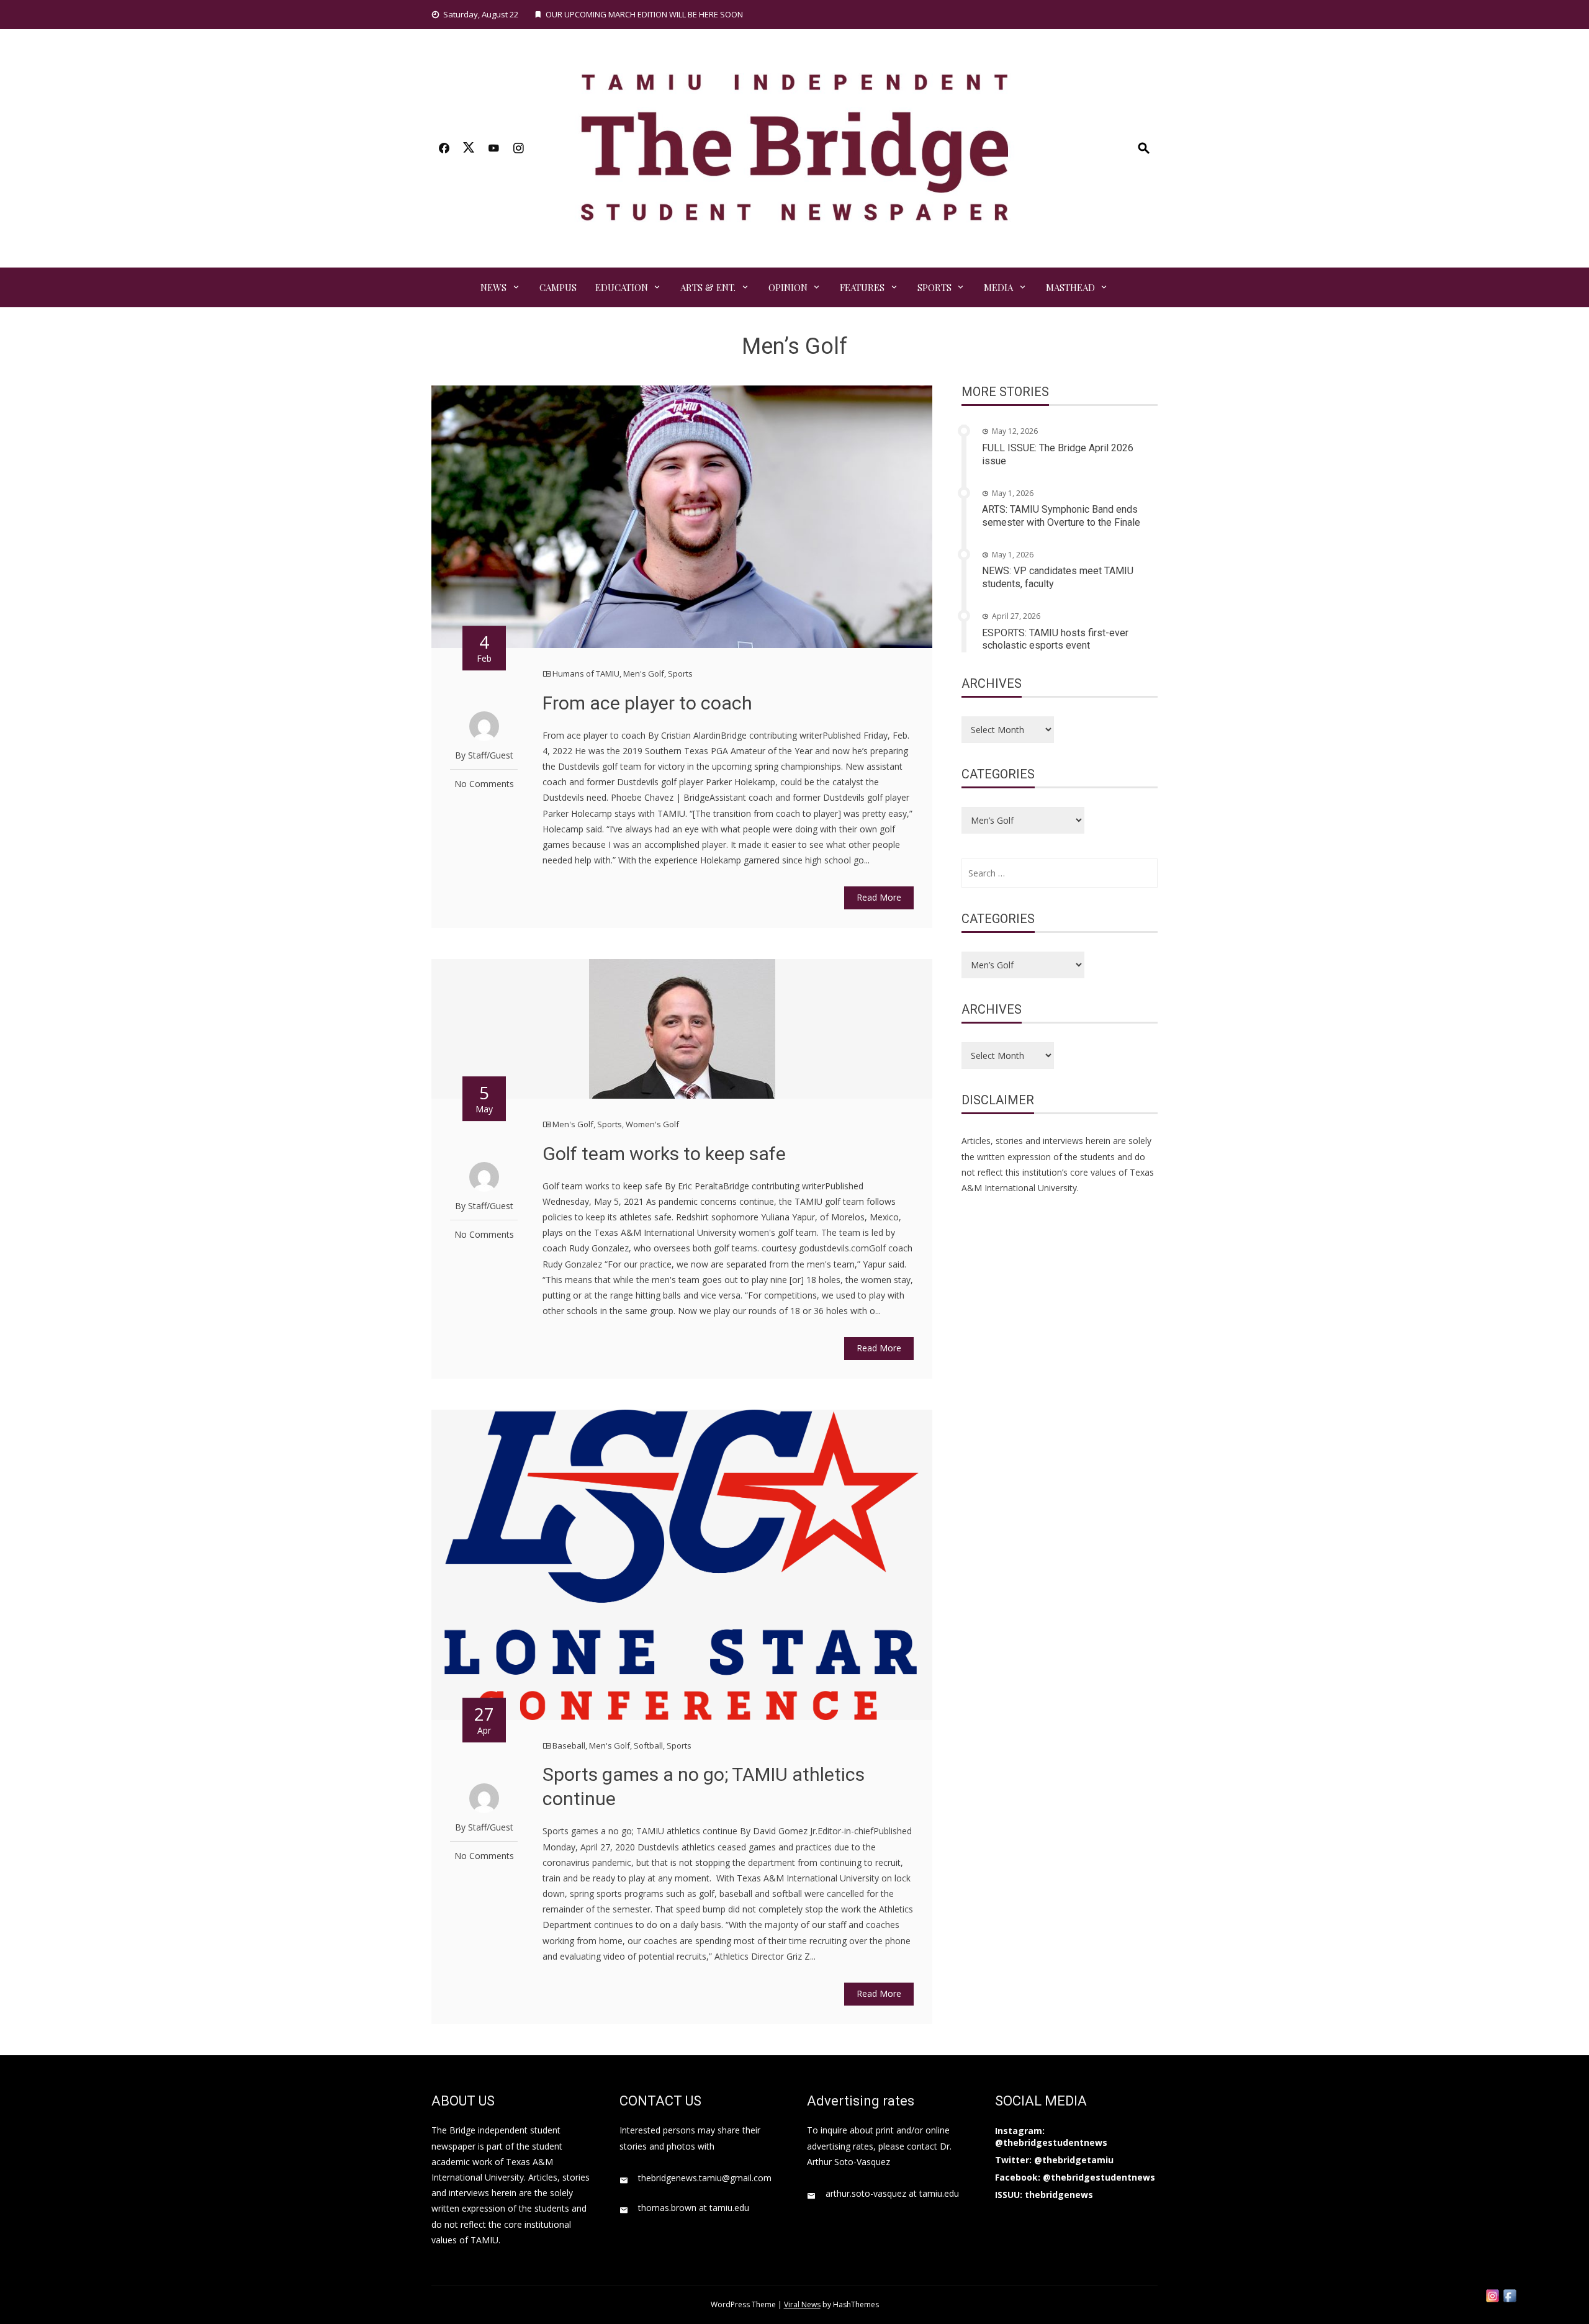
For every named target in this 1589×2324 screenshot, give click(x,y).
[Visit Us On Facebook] (1510, 2295)
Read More (879, 897)
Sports (934, 287)
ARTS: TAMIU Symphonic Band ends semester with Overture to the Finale (1061, 516)
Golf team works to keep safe (664, 1154)
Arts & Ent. (708, 287)
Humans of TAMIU (586, 673)
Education (622, 287)
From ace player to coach (647, 703)
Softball (648, 1745)
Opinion (788, 287)
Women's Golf (652, 1124)
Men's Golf (644, 673)
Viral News (802, 2304)
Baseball (569, 1745)
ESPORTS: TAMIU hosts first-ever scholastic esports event (1055, 639)
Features (862, 287)
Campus (558, 287)
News (493, 287)
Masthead (1070, 287)
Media (998, 287)
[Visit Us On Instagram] (1492, 2295)
